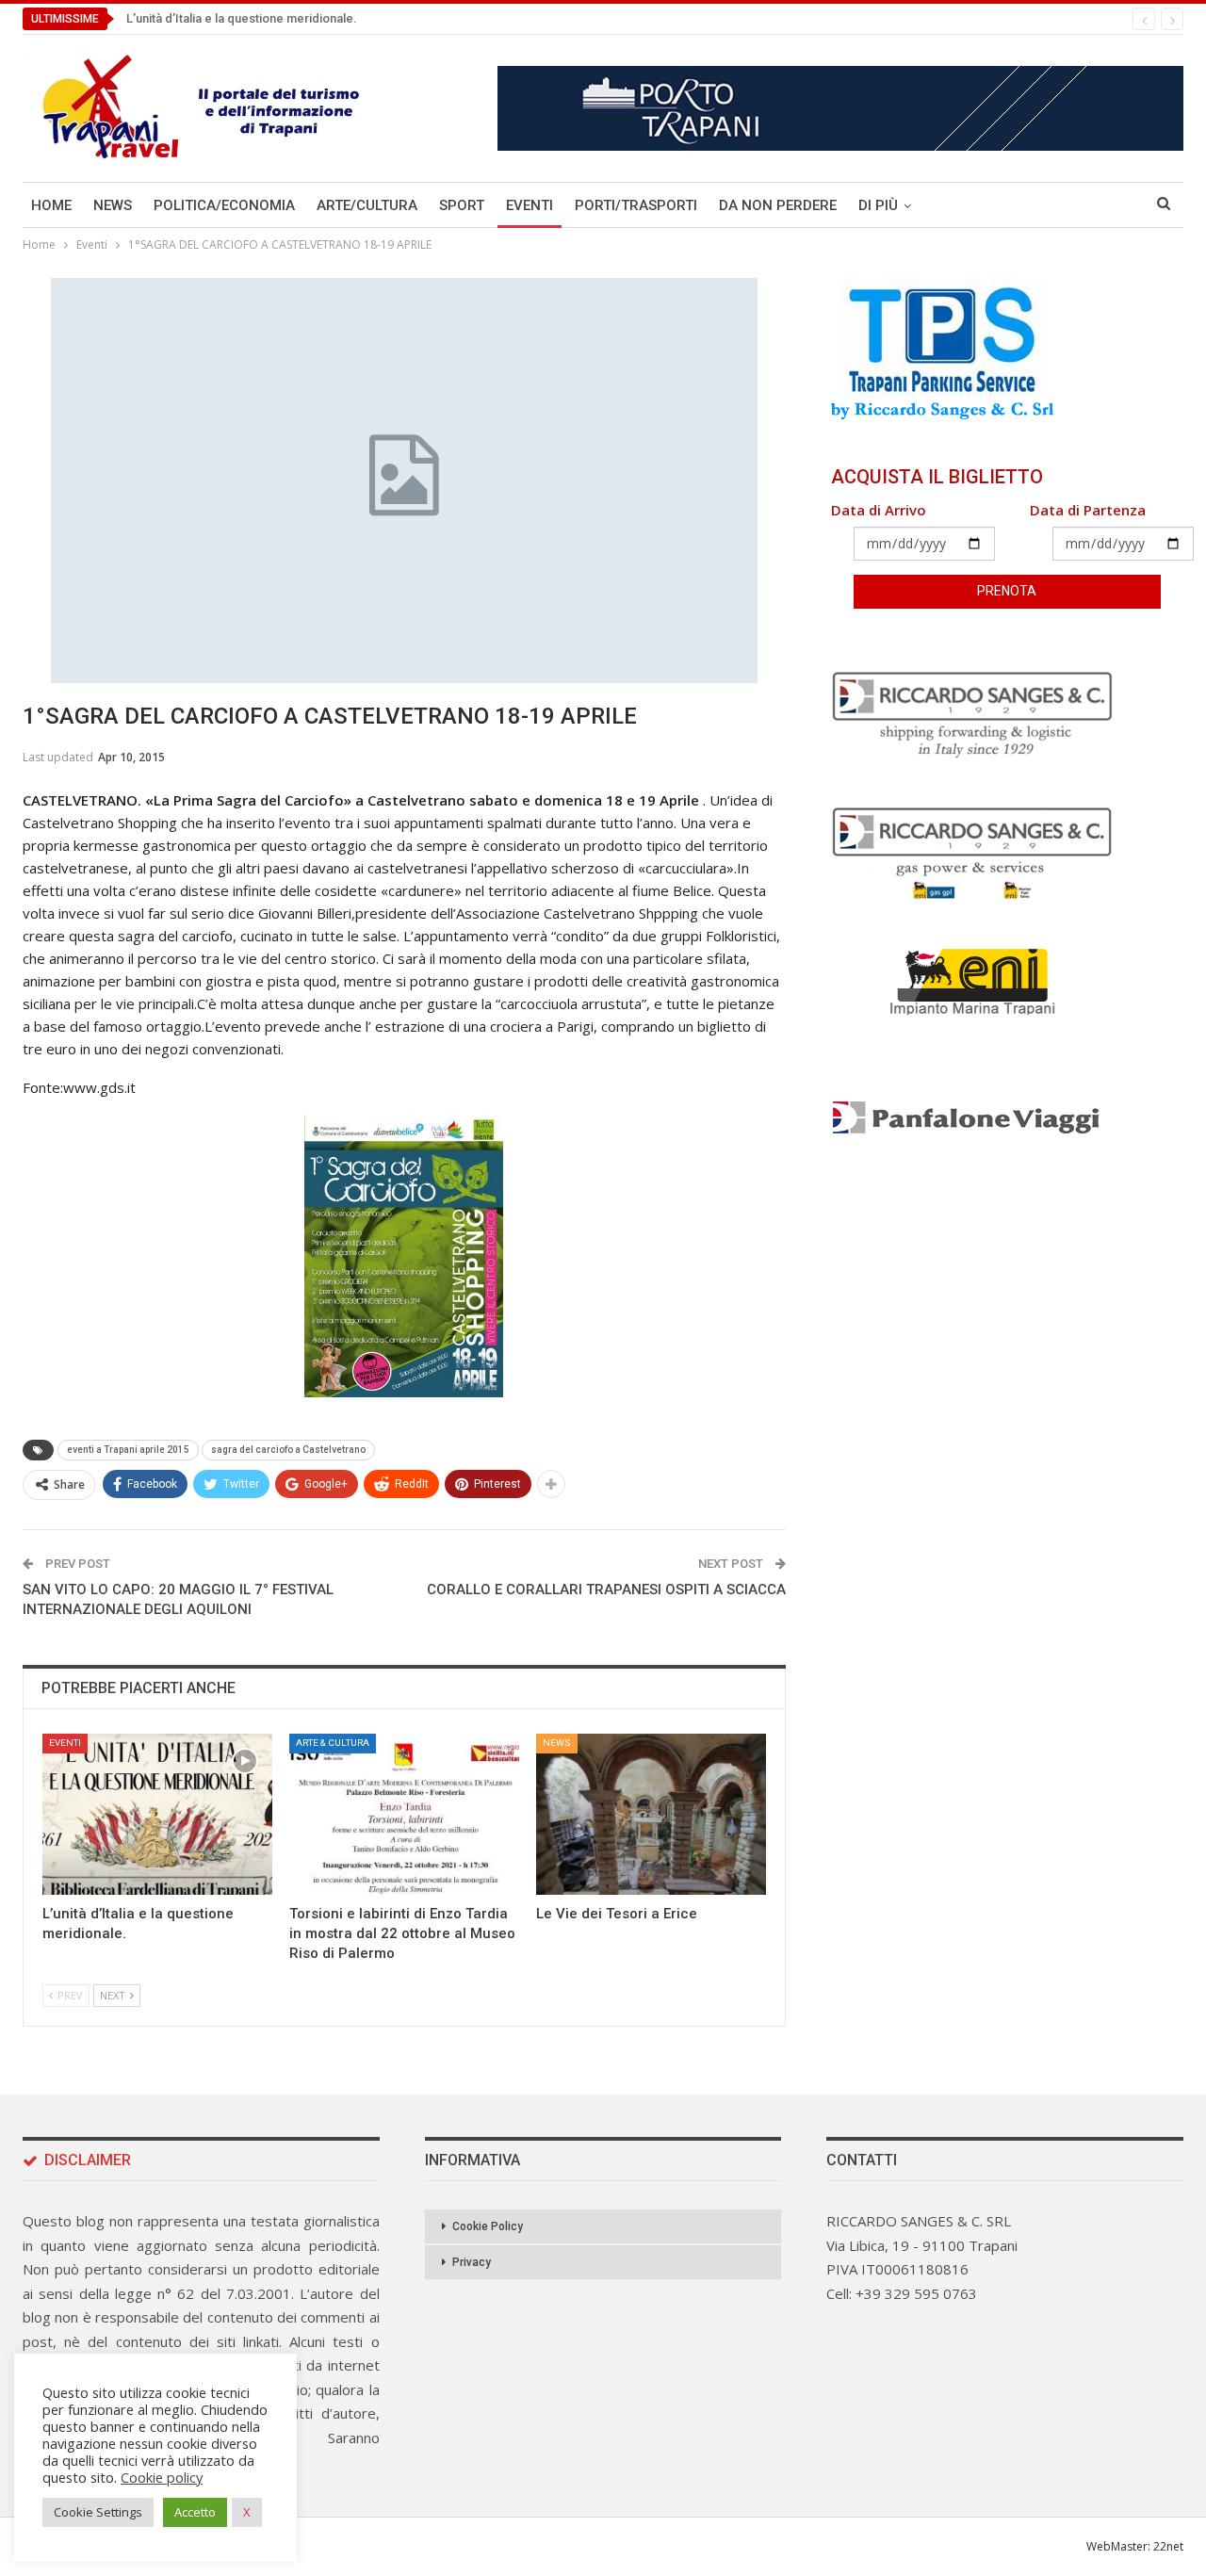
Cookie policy (162, 2477)
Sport (462, 205)
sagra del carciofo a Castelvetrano (288, 1450)
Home (51, 205)
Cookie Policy (488, 2226)
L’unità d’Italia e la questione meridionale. (242, 18)
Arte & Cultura (333, 1743)
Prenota (1007, 591)
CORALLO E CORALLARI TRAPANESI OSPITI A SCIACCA (606, 1590)
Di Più (878, 205)
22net (1168, 2546)
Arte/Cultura (367, 205)
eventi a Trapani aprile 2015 (128, 1450)
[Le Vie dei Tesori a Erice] (651, 1814)
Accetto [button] (195, 2512)
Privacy (472, 2262)
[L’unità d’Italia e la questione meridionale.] (157, 1814)
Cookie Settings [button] (98, 2512)
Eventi (530, 205)
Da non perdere (778, 205)
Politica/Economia (224, 205)
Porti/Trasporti (636, 205)
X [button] (247, 2512)
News (113, 205)
